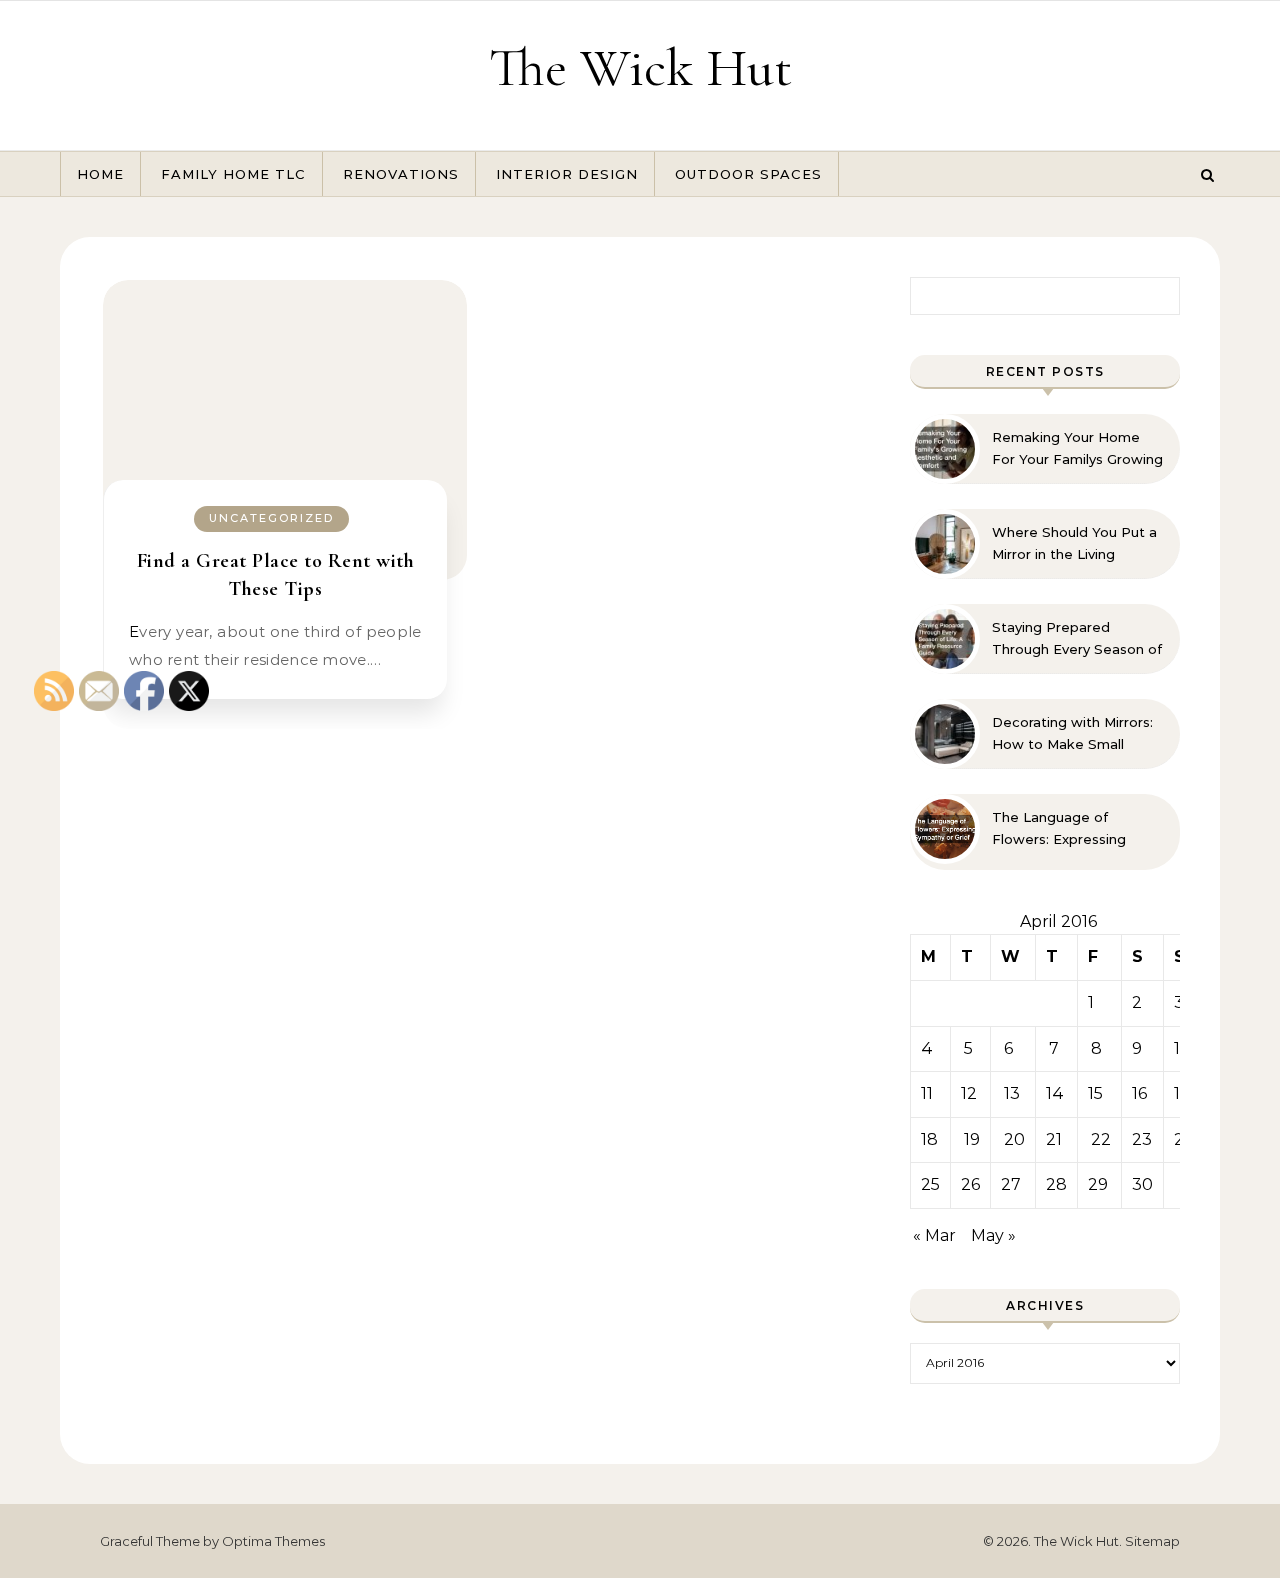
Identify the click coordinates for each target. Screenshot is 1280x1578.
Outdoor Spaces (748, 174)
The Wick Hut (640, 67)
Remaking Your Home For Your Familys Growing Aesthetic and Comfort (1077, 449)
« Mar (934, 1235)
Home (100, 174)
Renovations (401, 174)
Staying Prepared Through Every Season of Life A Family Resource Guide (1077, 639)
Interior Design (567, 174)
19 (972, 1139)
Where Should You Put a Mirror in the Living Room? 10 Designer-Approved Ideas (1074, 544)
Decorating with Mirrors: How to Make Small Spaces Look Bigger (1072, 734)
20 (1014, 1139)
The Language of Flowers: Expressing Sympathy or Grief (1059, 829)
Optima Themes (273, 1541)
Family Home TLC (233, 174)
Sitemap (1152, 1541)
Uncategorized (271, 518)
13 (1012, 1093)
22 (1101, 1139)
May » (993, 1235)
